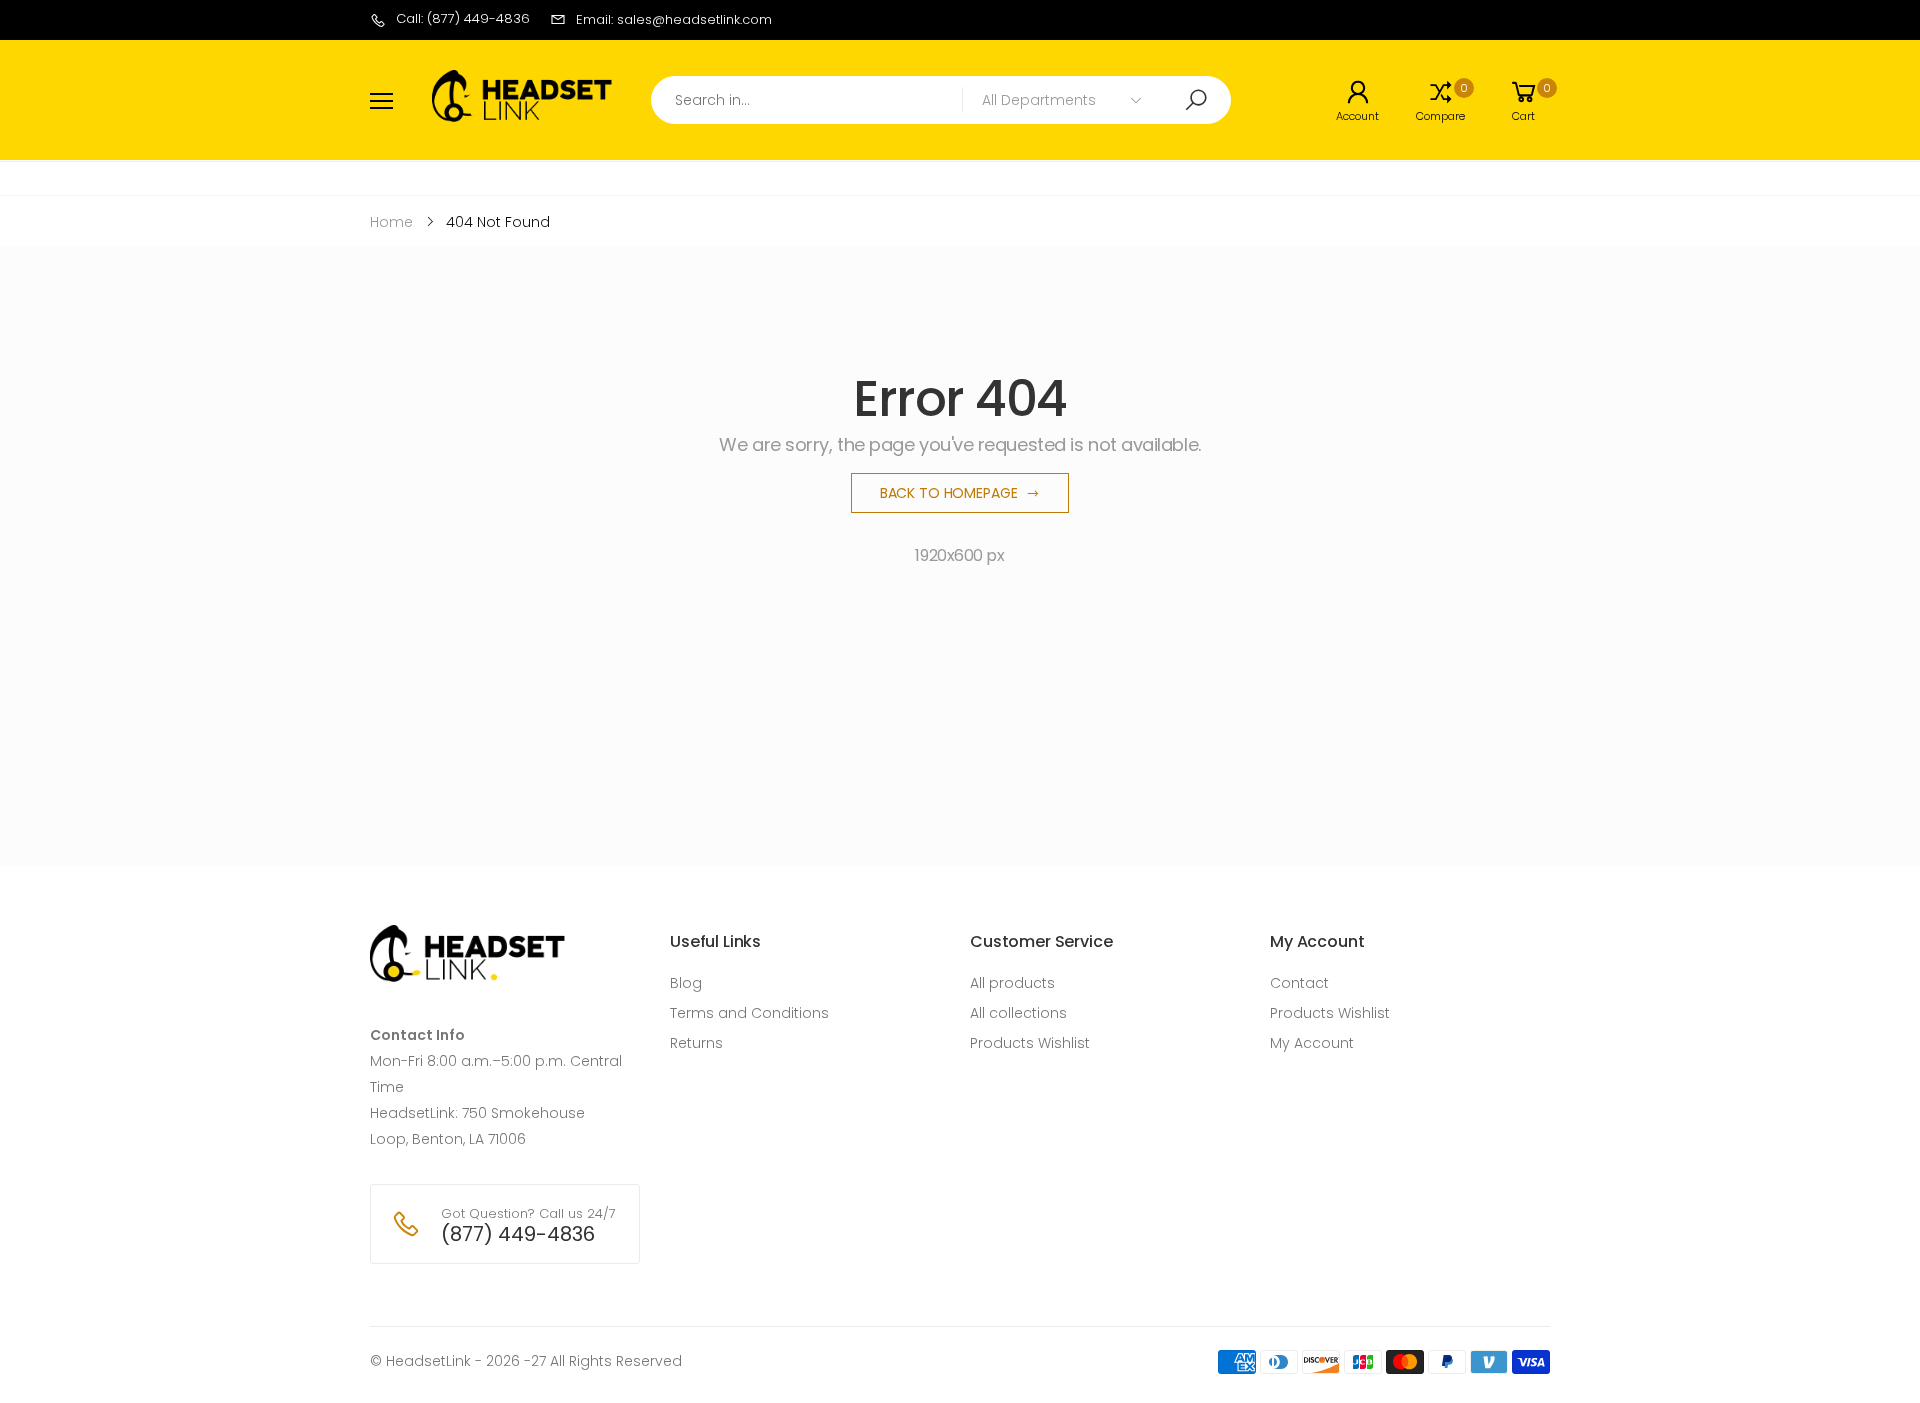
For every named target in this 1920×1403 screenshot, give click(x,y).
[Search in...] (1196, 100)
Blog (686, 983)
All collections (1018, 1013)
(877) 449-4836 (518, 1234)
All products (1012, 983)
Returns (696, 1043)
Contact (1299, 983)
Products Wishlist (1030, 1043)
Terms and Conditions (749, 1013)
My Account (1312, 1043)
